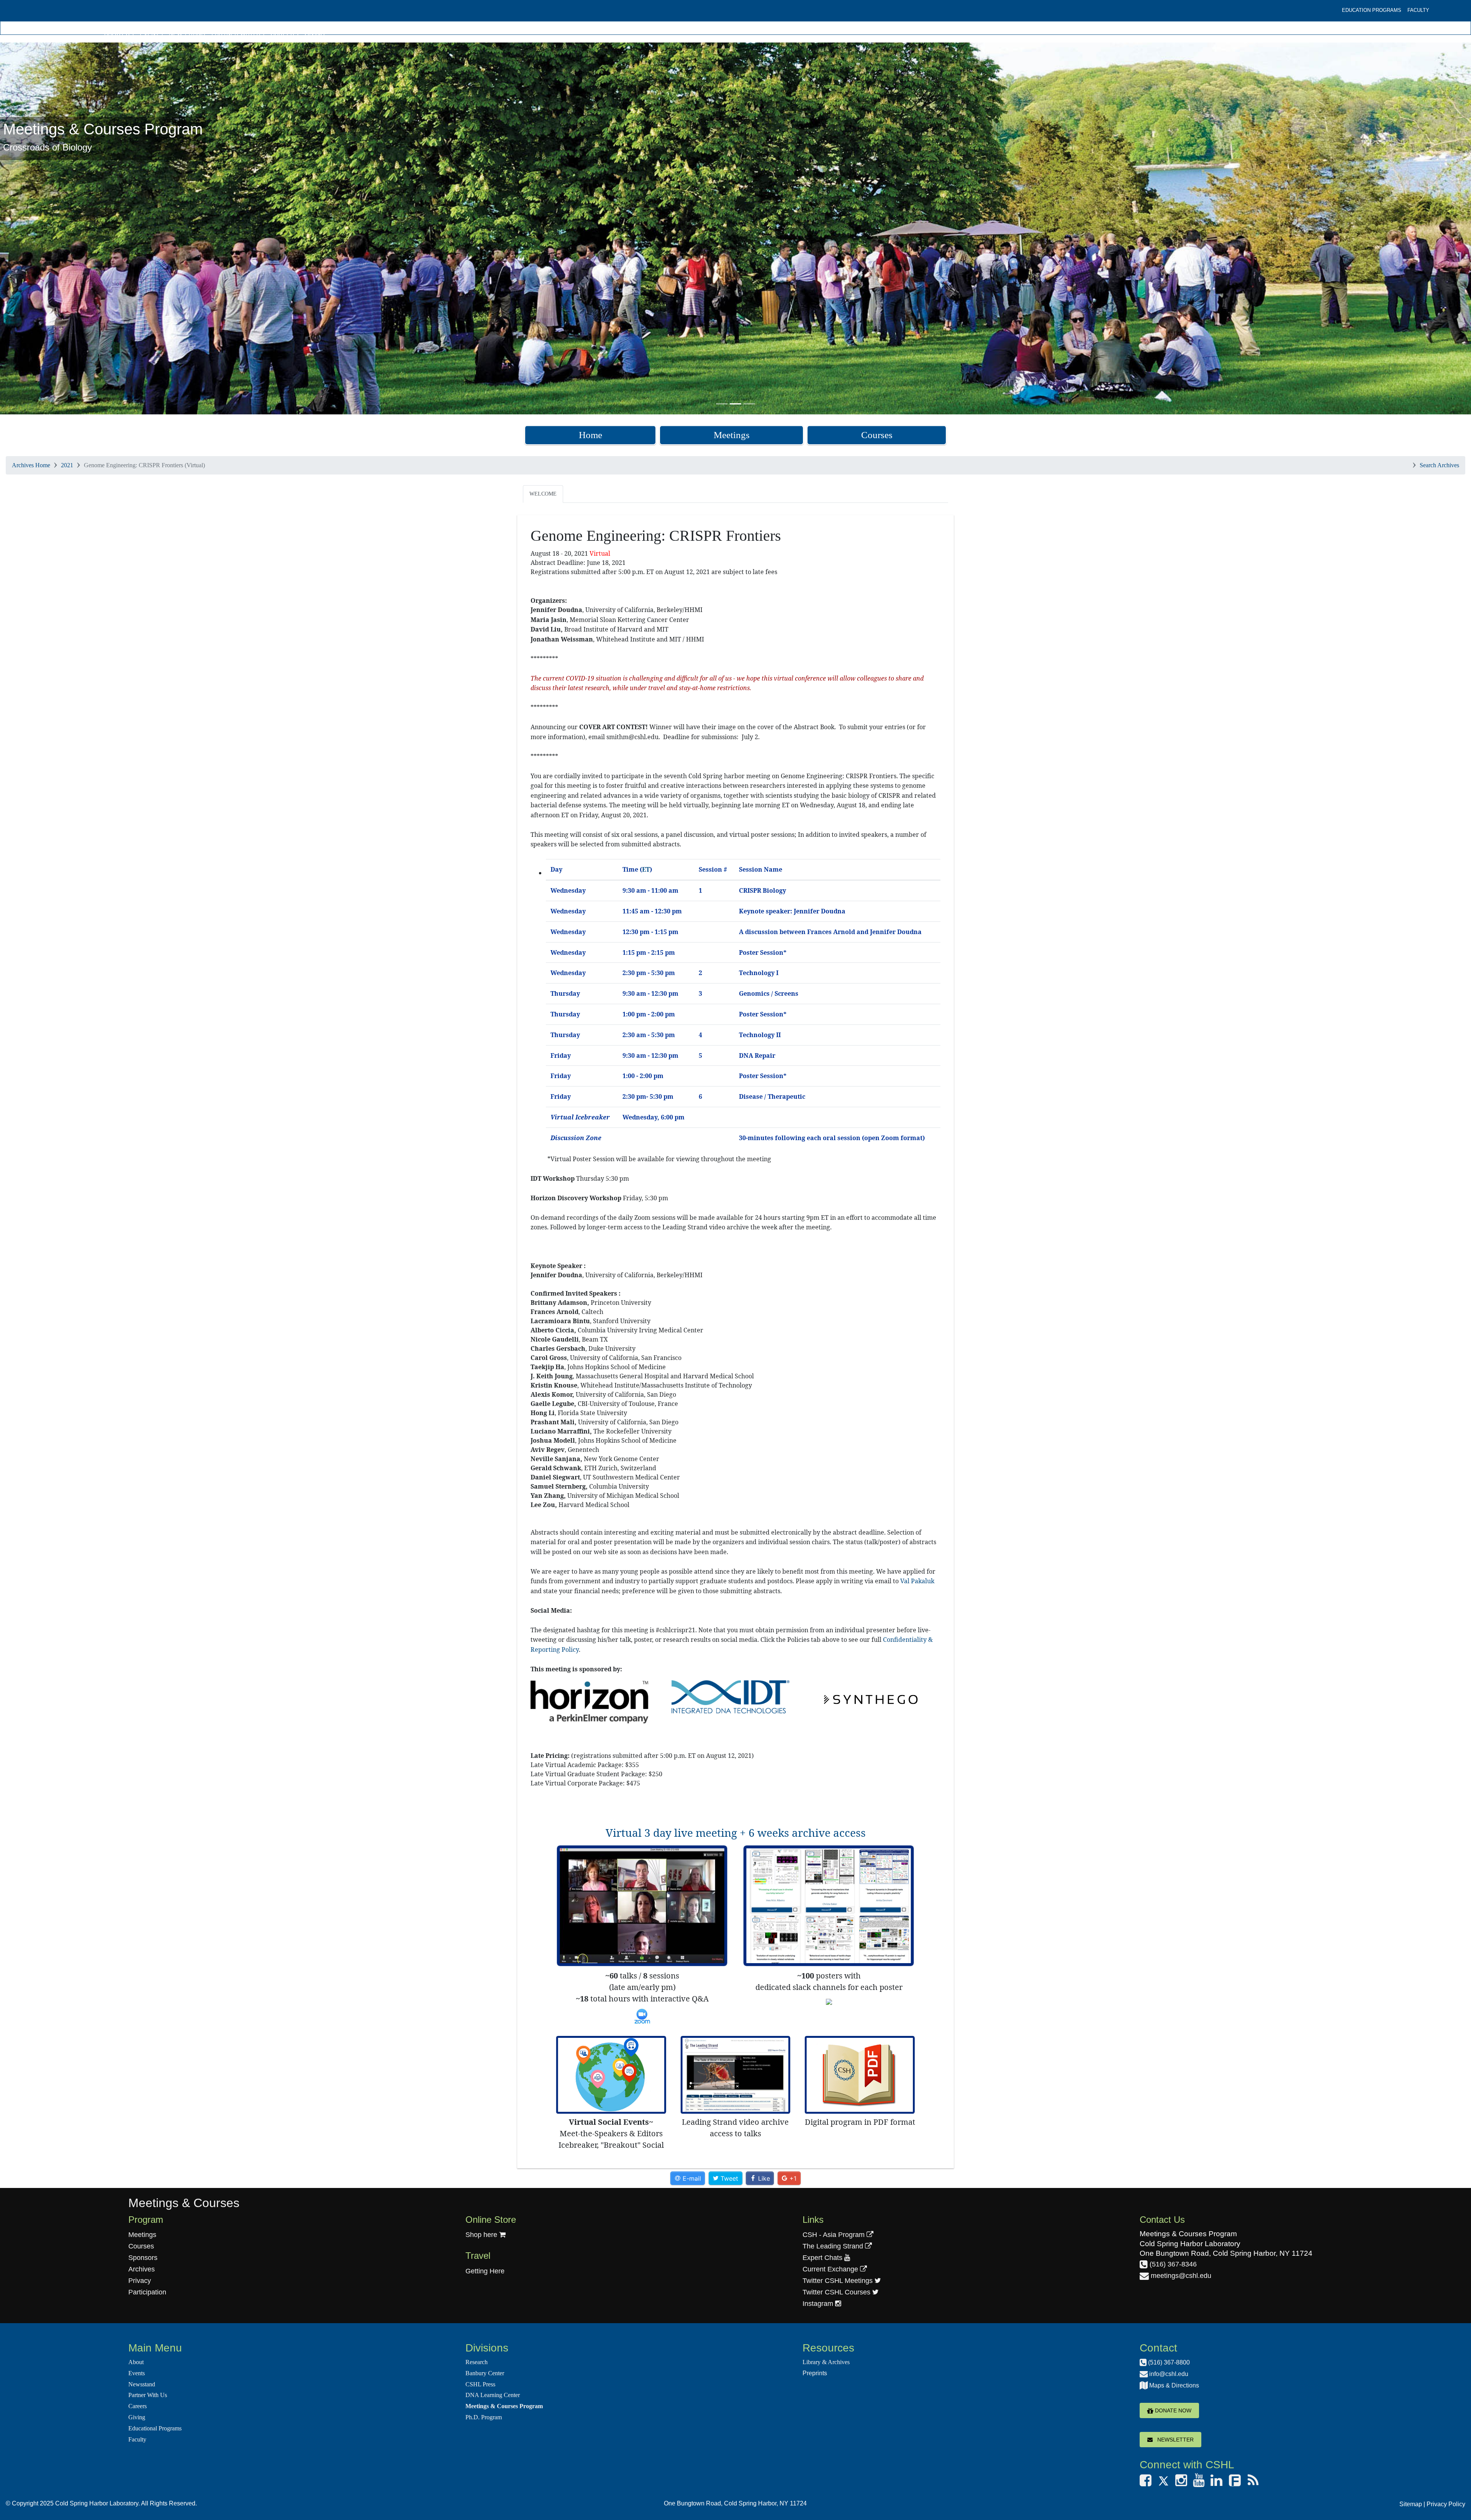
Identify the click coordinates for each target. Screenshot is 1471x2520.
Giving (315, 34)
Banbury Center (485, 2373)
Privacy (140, 2281)
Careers (284, 34)
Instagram (819, 2304)
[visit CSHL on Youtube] (1199, 2483)
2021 (67, 465)
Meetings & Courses (184, 2203)
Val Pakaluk (917, 1581)
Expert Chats (823, 2258)
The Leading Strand (834, 2246)
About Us (119, 34)
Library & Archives (826, 2362)
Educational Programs (155, 2428)
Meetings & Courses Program (504, 2406)
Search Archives (1439, 465)
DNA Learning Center (493, 2395)
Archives (142, 2269)
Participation (147, 2292)
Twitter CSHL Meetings (839, 2281)
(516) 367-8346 (1172, 2264)
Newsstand (187, 34)
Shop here (482, 2235)
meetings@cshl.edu (1180, 2276)
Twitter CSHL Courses (837, 2292)
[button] (110, 228)
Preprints (815, 2373)
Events (151, 34)
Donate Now (1172, 2410)
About (136, 2362)
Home (591, 435)
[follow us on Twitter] (1163, 2483)
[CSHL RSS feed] (1253, 2483)
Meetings (732, 435)
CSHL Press (480, 2384)
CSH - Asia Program (835, 2235)
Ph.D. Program (484, 2417)
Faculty (1418, 10)
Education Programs (1372, 10)
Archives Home (31, 465)
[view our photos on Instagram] (1181, 2483)
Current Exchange (831, 2269)
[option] (735, 228)
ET (646, 869)
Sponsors (143, 2258)
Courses (877, 435)
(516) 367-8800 (1168, 2362)
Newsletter (1173, 2440)
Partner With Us (238, 34)
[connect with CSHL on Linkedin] (1216, 2483)
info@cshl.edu (1168, 2374)
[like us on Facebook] (1146, 2483)
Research (477, 2362)
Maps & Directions (1173, 2385)
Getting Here (485, 2271)
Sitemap (1411, 2504)
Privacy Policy (1446, 2504)
